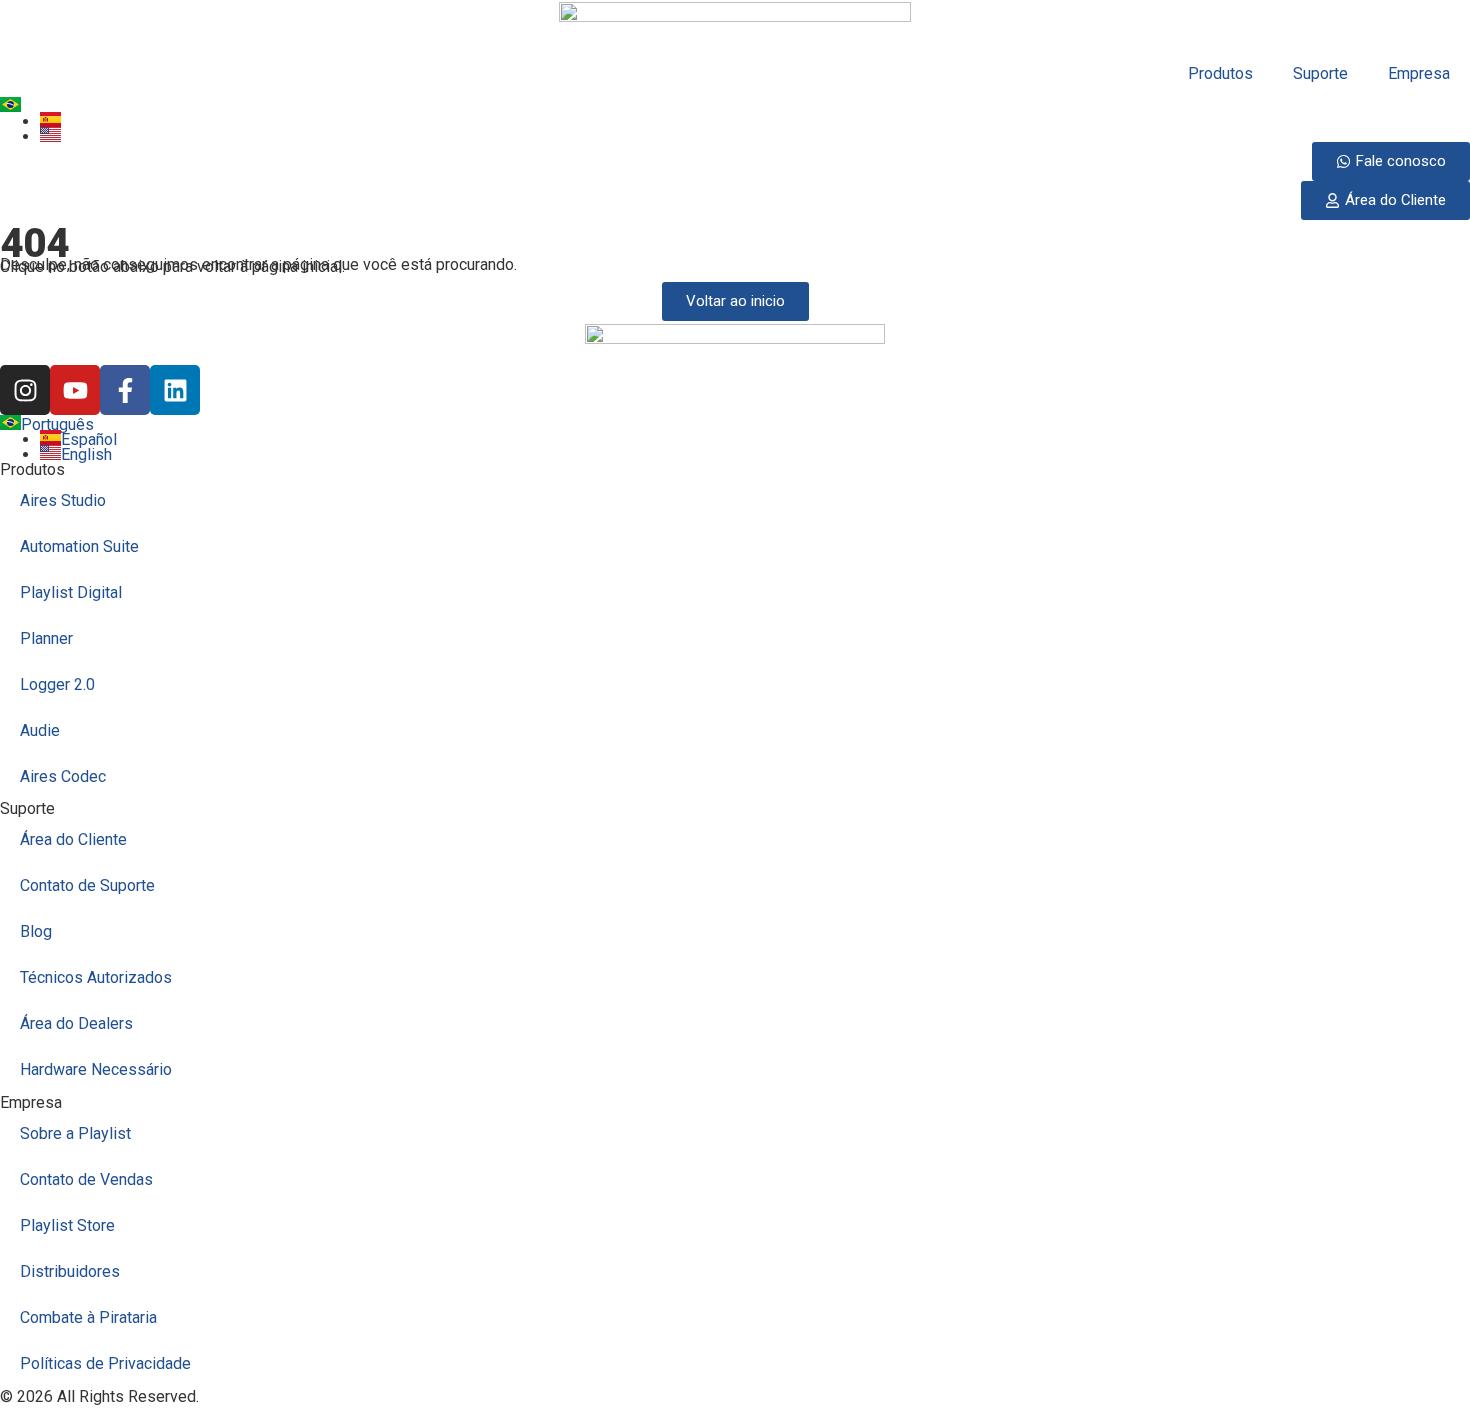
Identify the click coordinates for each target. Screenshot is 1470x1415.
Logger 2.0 (57, 684)
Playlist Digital (71, 592)
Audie (40, 730)
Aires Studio (63, 500)
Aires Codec (63, 776)
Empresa (1419, 73)
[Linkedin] (175, 390)
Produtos (1220, 73)
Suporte (1320, 73)
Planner (46, 638)
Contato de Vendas (86, 1179)
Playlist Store (67, 1225)
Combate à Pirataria (88, 1317)
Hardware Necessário (96, 1069)
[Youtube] (75, 390)
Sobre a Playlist (75, 1133)
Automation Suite (79, 546)
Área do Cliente (73, 839)
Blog (36, 931)
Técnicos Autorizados (96, 977)
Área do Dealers (76, 1023)
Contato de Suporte (87, 885)
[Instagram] (25, 390)
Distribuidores (70, 1271)
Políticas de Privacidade (105, 1363)
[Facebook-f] (125, 390)
